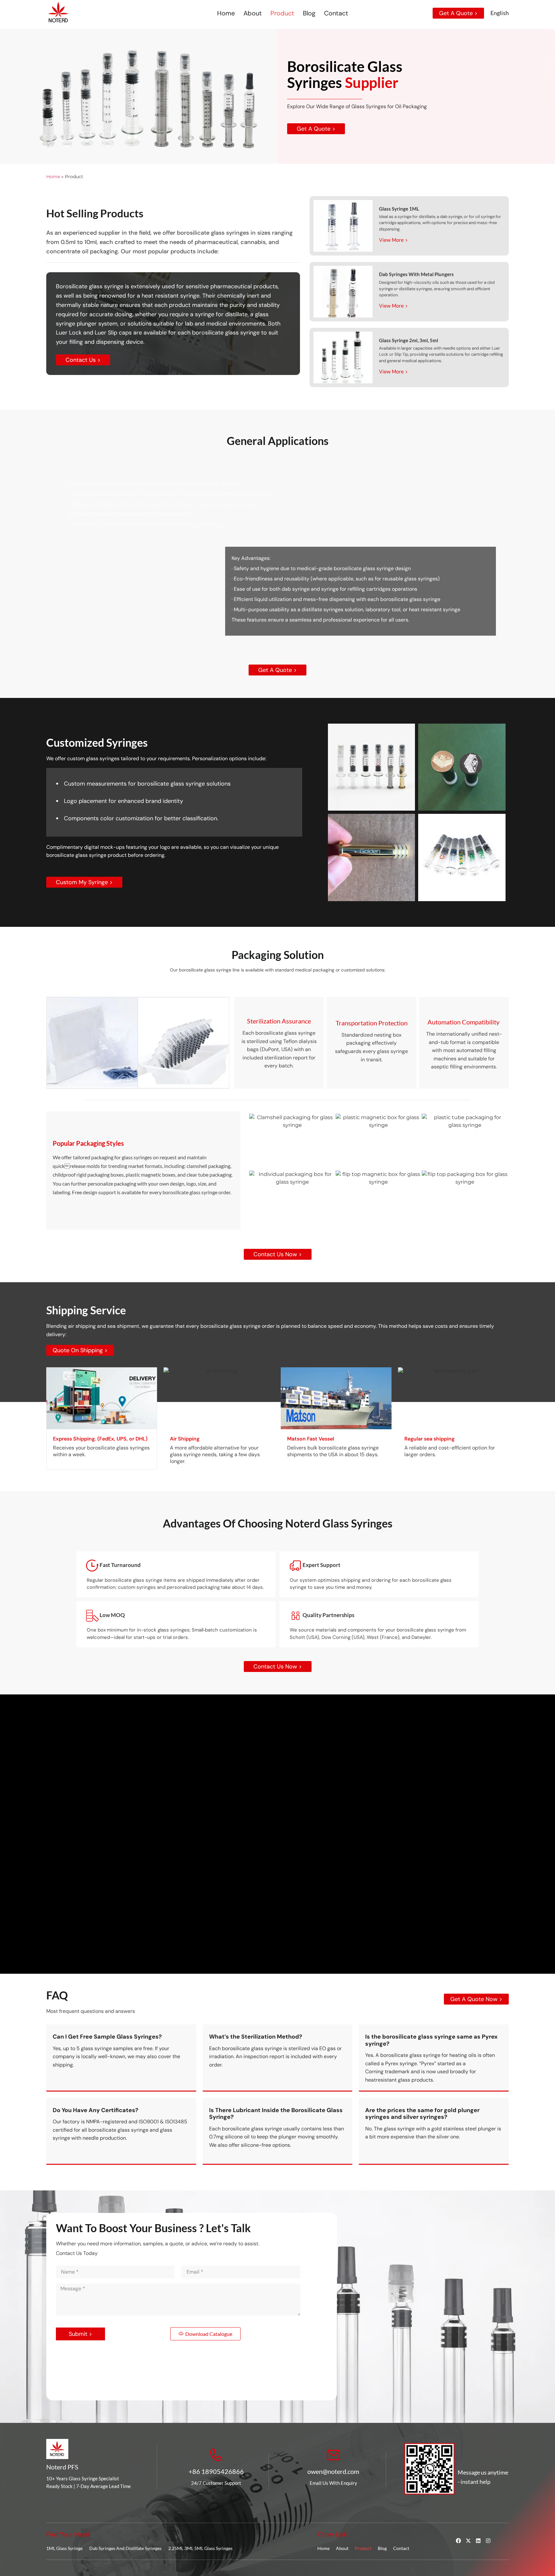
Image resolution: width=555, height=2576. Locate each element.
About (253, 13)
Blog (309, 13)
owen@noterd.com (333, 2471)
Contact (336, 13)
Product (282, 13)
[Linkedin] (478, 2541)
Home (226, 13)
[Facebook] (458, 2541)
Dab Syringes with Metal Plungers (416, 274)
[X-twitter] (468, 2541)
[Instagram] (488, 2541)
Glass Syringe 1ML (399, 209)
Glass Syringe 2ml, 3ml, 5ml (409, 340)
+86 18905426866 (216, 2471)
